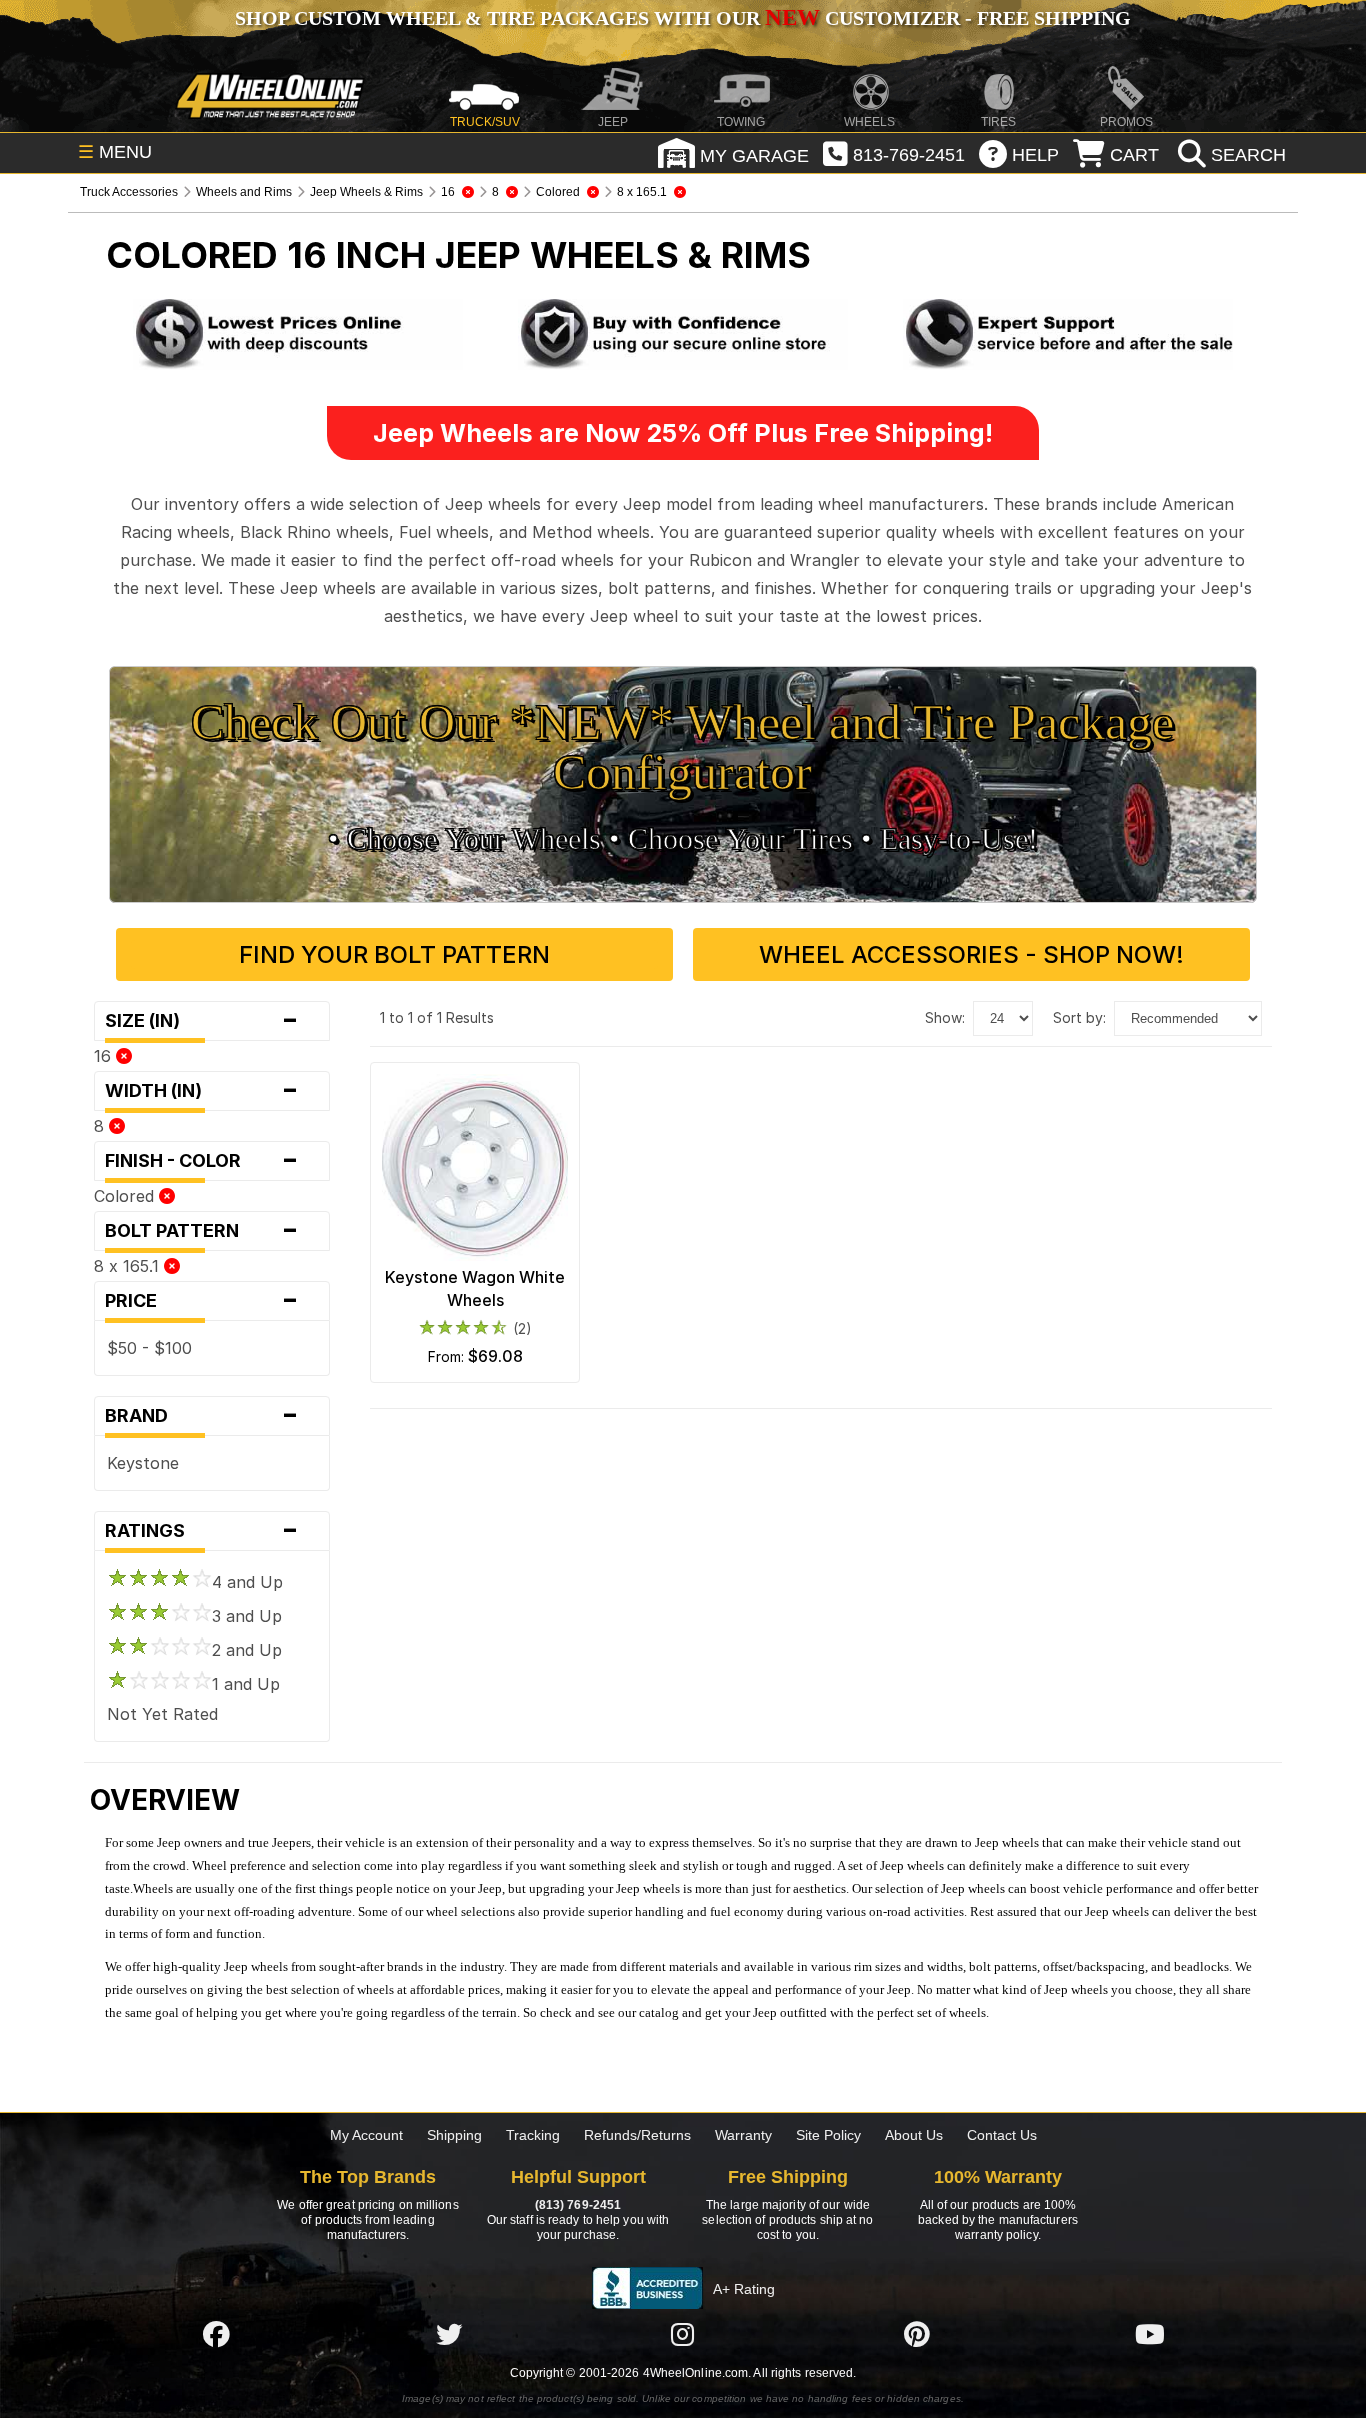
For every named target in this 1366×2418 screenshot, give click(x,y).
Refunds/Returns (637, 2135)
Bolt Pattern (201, 1231)
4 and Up (247, 1582)
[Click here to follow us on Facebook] (216, 2334)
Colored (126, 1196)
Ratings (201, 1531)
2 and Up (247, 1650)
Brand (201, 1416)
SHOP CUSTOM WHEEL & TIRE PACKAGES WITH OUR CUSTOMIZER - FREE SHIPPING (683, 18)
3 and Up (247, 1616)
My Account (366, 2135)
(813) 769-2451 (578, 2205)
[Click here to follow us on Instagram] (683, 2334)
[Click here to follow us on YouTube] (1150, 2334)
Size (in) (201, 1021)
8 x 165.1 (129, 1266)
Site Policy (828, 2135)
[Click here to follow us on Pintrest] (917, 2334)
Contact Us (1002, 2135)
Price (201, 1301)
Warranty (743, 2135)
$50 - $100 (149, 1348)
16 (105, 1056)
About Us (914, 2135)
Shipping (454, 2135)
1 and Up (246, 1684)
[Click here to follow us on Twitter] (449, 2334)
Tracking (533, 2135)
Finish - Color (201, 1161)
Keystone (143, 1463)
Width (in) (201, 1091)
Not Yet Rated (162, 1714)
